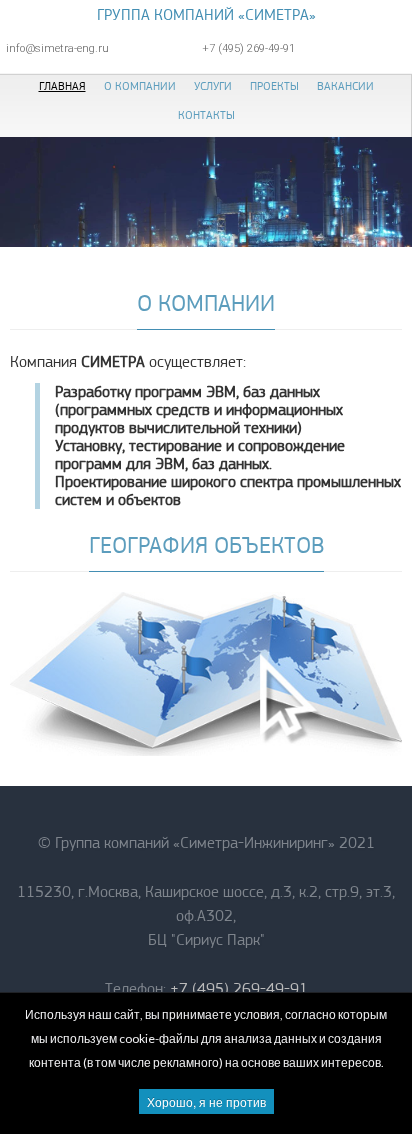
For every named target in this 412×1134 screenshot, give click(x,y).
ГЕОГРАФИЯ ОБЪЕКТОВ (206, 545)
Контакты (206, 115)
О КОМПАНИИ (206, 303)
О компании (140, 86)
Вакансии (345, 86)
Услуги (213, 86)
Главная (62, 86)
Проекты (274, 86)
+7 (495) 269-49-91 (239, 989)
